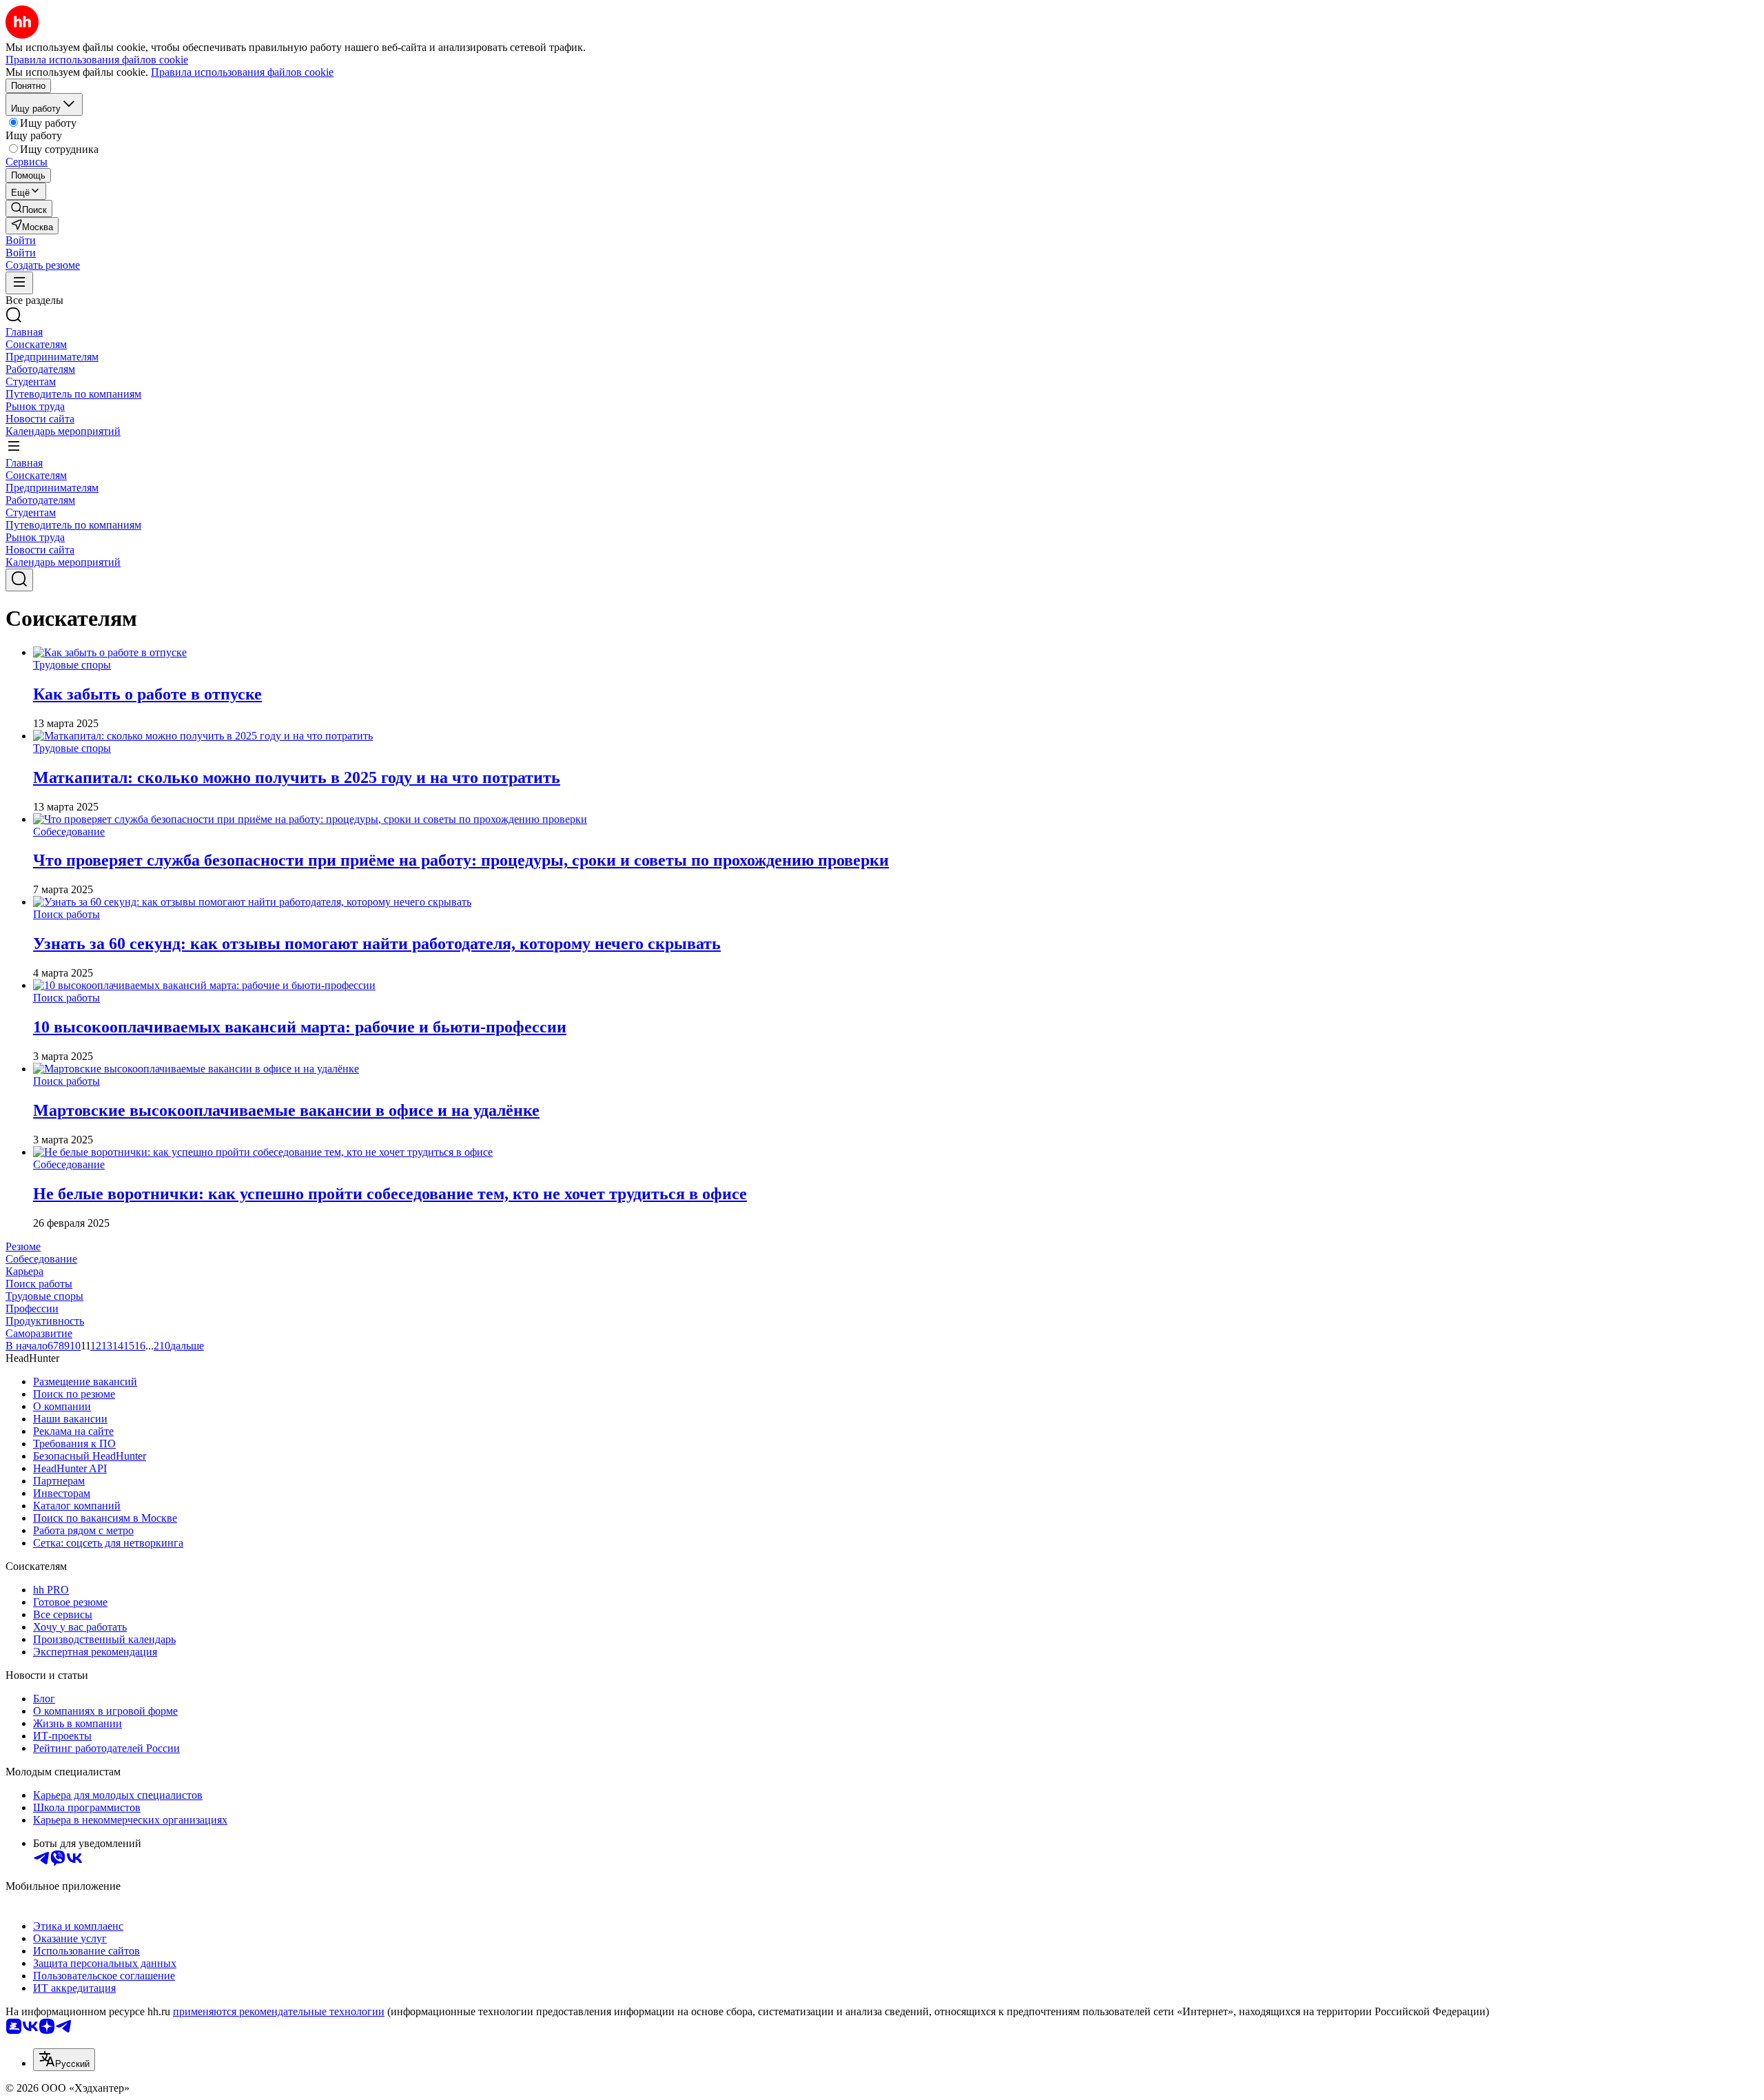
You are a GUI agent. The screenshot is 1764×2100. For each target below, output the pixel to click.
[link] (29, 208)
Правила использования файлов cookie (242, 72)
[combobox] (64, 2060)
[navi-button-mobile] (19, 283)
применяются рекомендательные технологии (279, 2011)
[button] (21, 240)
